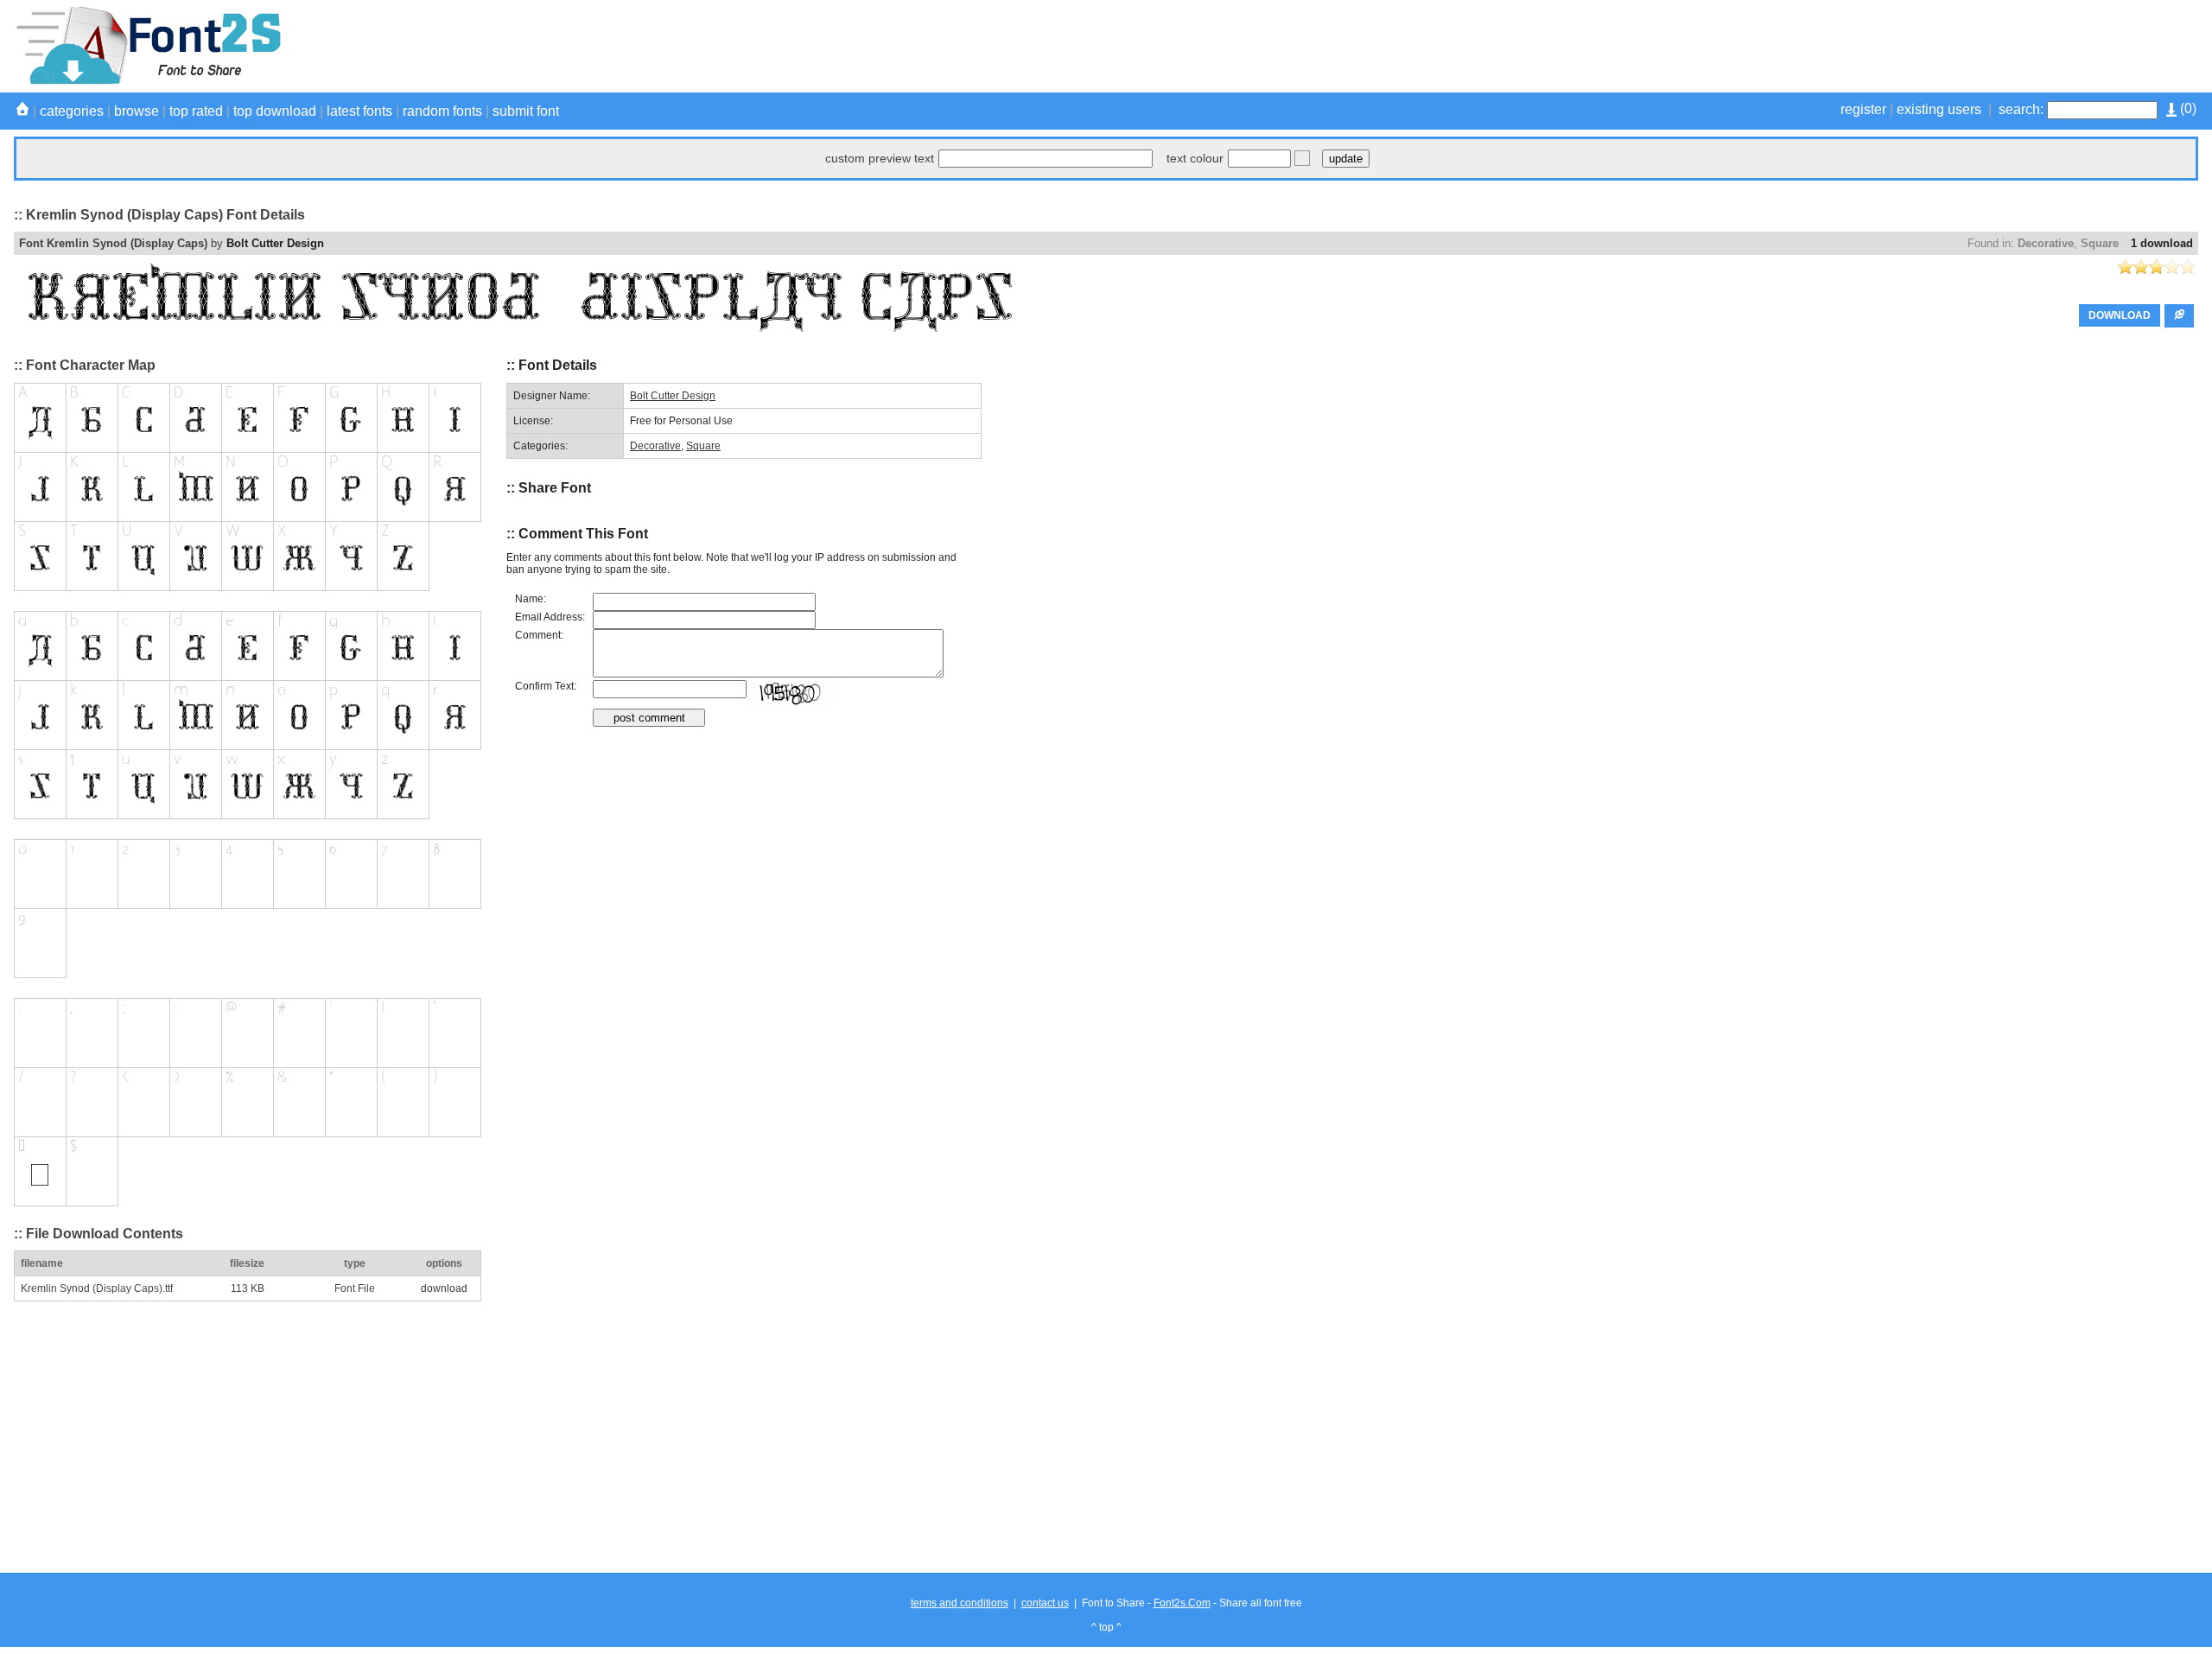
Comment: (539, 635)
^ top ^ (1106, 1627)
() (2187, 108)
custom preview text (880, 158)
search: (2021, 109)
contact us (1045, 1603)
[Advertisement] (1884, 46)
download (444, 1288)
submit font (526, 111)
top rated (196, 111)
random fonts (442, 111)
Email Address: (550, 617)
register (1863, 109)
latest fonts (359, 111)
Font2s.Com (1182, 1603)
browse (137, 111)
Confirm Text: (546, 686)
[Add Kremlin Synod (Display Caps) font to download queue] (2179, 316)
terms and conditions (960, 1603)
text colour (1195, 158)
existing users (1939, 109)
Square (2100, 243)
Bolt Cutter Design (275, 243)
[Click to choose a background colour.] (1302, 158)
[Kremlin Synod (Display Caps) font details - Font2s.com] (147, 81)
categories (72, 111)
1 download (2162, 243)
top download (275, 111)
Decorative (2046, 243)
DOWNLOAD (2120, 315)
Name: (531, 599)
